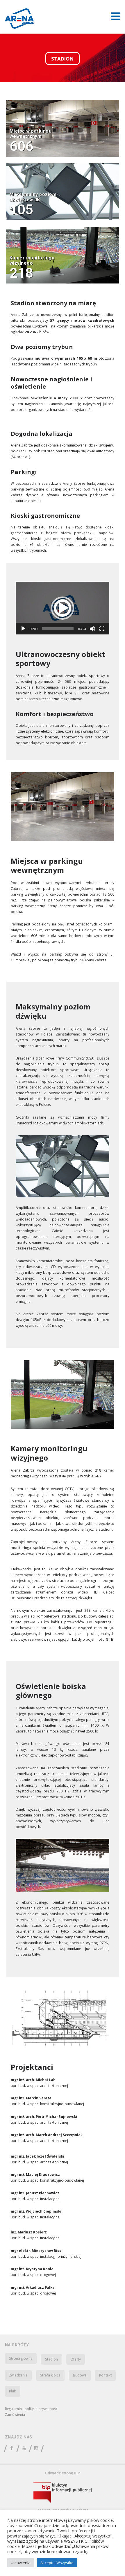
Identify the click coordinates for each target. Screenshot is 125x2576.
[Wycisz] (92, 629)
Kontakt (105, 2375)
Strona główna (21, 2358)
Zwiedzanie (18, 2375)
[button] (63, 608)
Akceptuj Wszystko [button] (57, 2563)
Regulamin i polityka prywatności (32, 2409)
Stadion (51, 2359)
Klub (13, 2391)
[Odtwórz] (23, 629)
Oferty (76, 2359)
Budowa (80, 2375)
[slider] (58, 629)
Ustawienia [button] (21, 2563)
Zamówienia (15, 2414)
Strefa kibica (50, 2375)
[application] (63, 608)
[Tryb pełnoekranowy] (102, 629)
